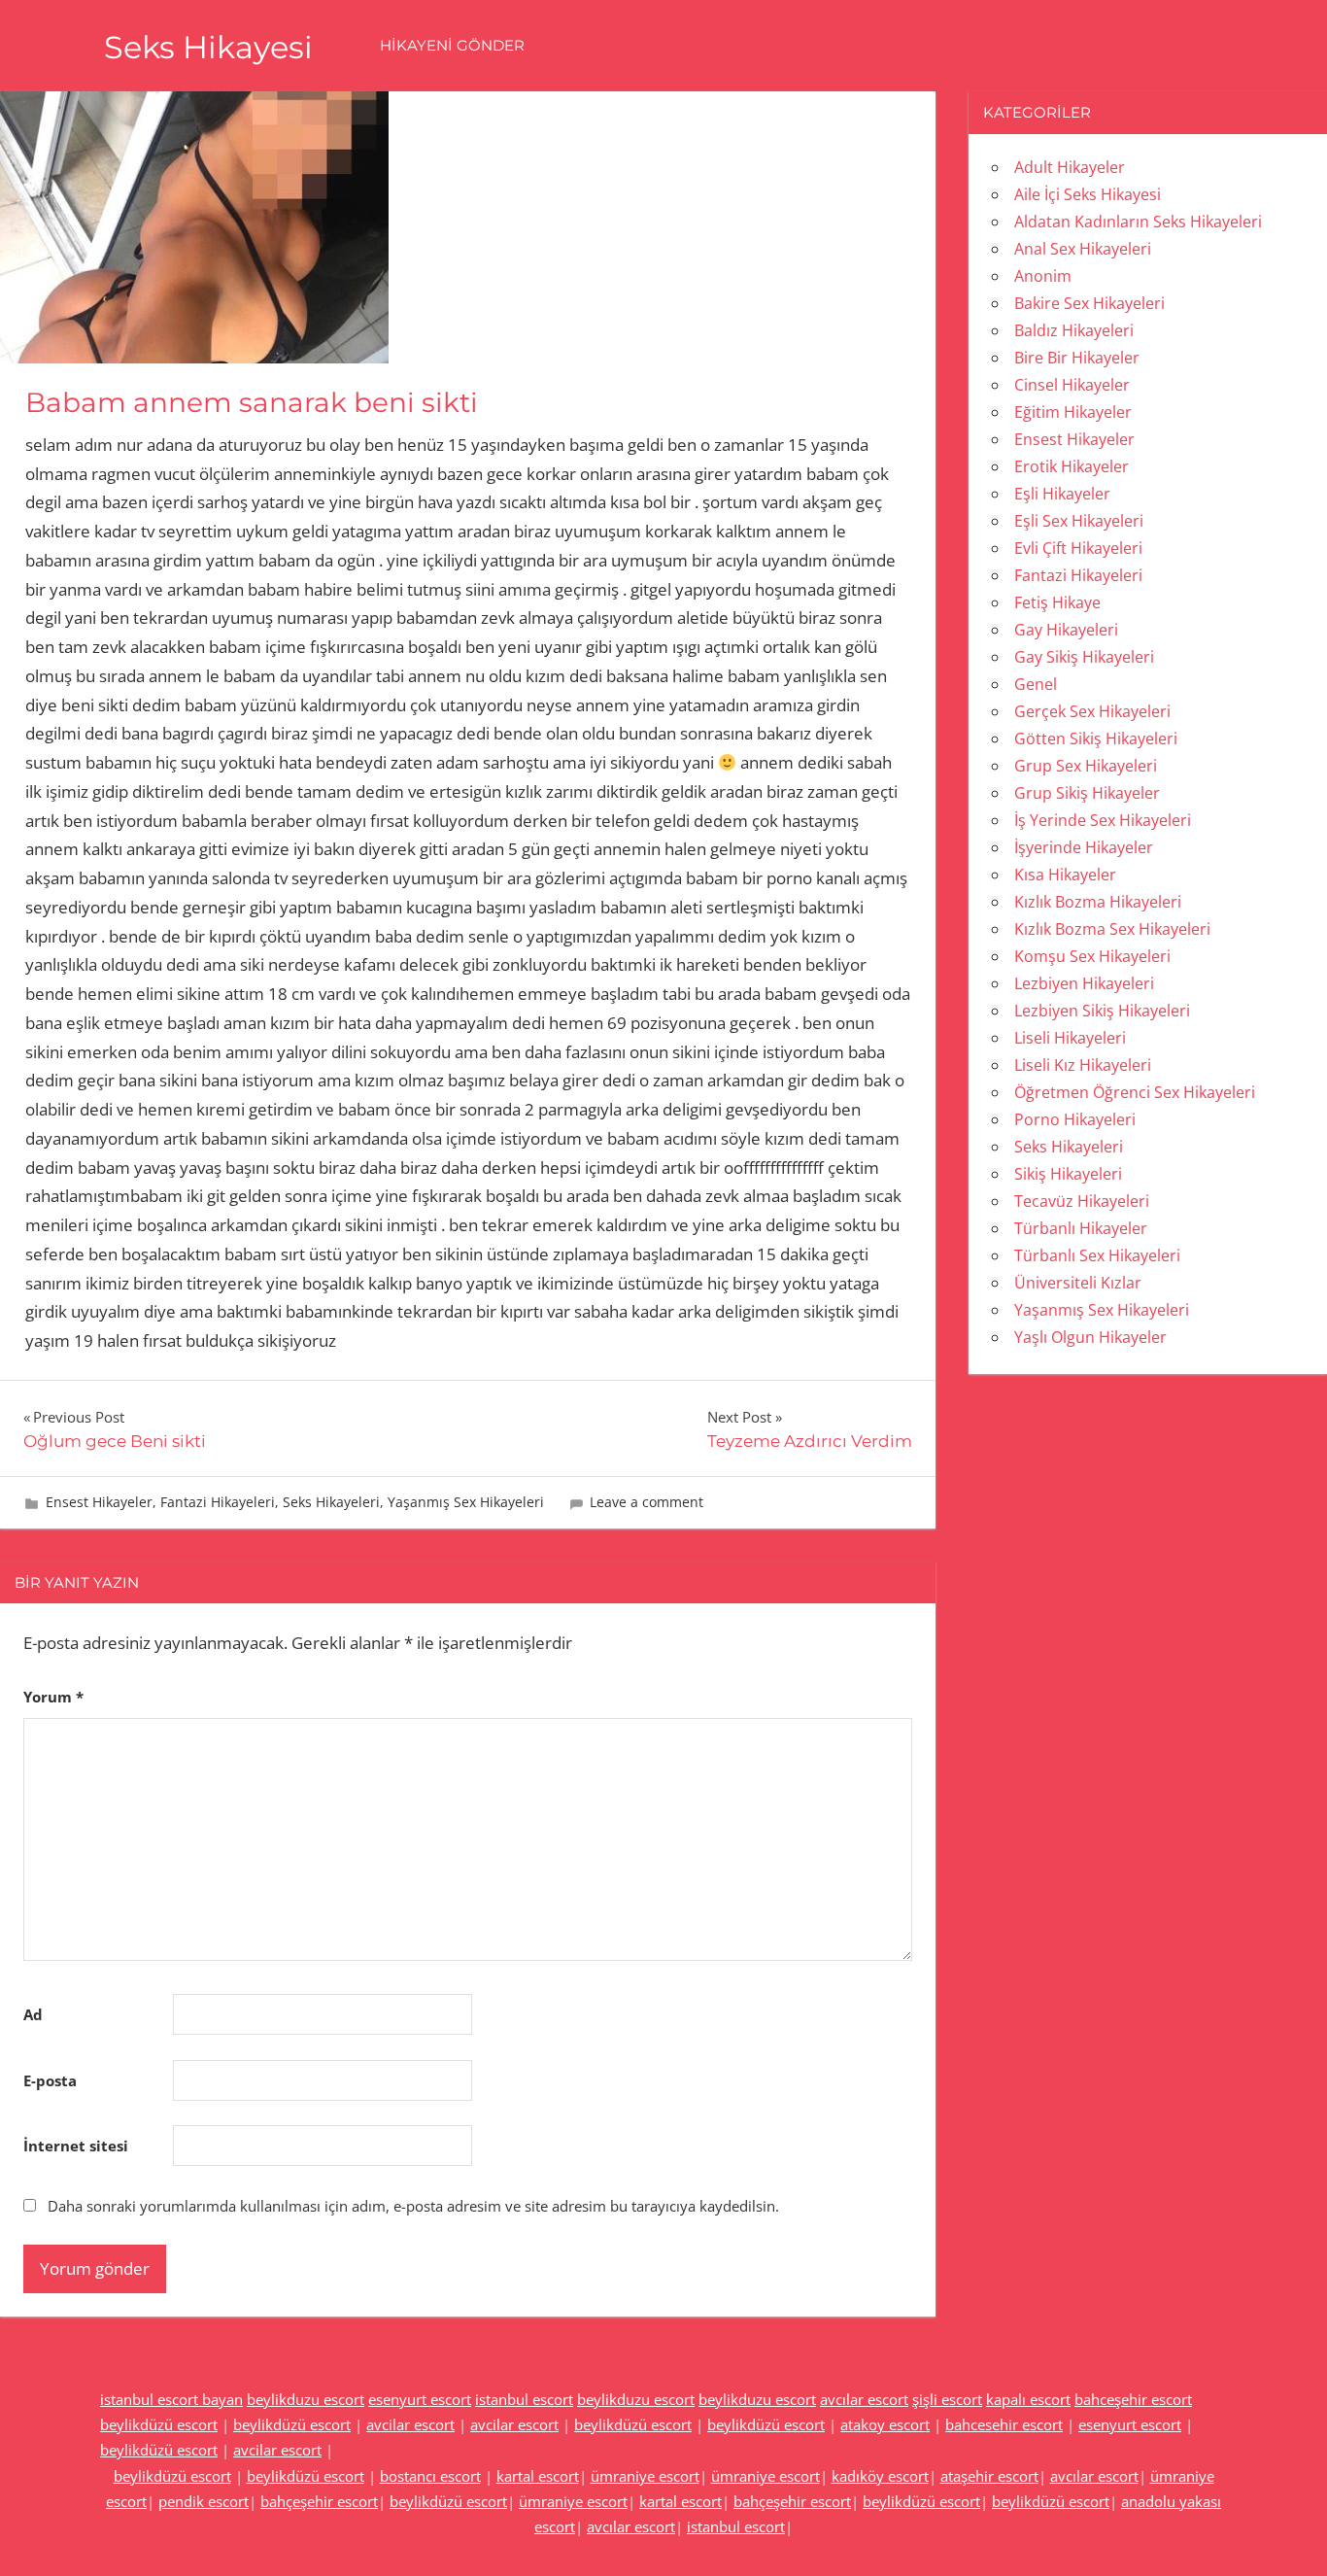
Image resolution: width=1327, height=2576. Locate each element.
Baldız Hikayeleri (1074, 330)
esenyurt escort (420, 2399)
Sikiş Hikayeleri (1068, 1174)
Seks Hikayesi (208, 47)
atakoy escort (885, 2424)
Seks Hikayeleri (331, 1502)
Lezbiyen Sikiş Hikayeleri (1102, 1011)
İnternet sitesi (76, 2146)
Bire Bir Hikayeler (1077, 358)
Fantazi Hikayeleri (218, 1502)
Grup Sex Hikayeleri (1086, 766)
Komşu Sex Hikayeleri (1092, 956)
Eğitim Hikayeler (1073, 412)
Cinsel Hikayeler (1072, 385)
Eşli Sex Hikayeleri (1079, 521)
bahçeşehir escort (319, 2501)
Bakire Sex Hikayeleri (1089, 303)
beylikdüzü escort (159, 2424)
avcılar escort (864, 2399)
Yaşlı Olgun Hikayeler (1090, 1337)
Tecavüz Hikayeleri (1082, 1201)
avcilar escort (410, 2424)
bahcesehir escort (1004, 2424)
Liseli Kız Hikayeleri (1083, 1065)
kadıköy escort (880, 2476)
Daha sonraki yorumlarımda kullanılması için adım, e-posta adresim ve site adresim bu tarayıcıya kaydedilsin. (413, 2206)
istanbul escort (524, 2399)
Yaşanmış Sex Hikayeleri (466, 1502)
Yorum (53, 1697)
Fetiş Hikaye (1057, 602)
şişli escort (947, 2399)
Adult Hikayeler (1070, 167)
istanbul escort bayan (171, 2399)
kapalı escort (1028, 2399)
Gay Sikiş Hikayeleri (1084, 657)
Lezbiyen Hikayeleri (1084, 983)
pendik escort (204, 2501)
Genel (1036, 684)
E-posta (50, 2080)
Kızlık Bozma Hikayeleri (1098, 902)
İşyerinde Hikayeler (1084, 847)
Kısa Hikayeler (1065, 875)
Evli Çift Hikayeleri (1078, 548)
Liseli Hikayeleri (1070, 1038)
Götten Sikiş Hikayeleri (1096, 738)
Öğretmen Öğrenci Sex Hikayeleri (1135, 1092)
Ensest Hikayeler (99, 1502)
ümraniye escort (645, 2476)
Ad (33, 2014)
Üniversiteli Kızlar (1078, 1283)
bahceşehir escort (1133, 2399)
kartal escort (538, 2476)
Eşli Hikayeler (1062, 494)
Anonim (1043, 276)
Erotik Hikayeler (1072, 466)
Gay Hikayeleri (1066, 630)
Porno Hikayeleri (1075, 1119)
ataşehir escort (989, 2476)
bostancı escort (430, 2476)
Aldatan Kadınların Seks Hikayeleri (1138, 222)
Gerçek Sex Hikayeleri (1092, 711)
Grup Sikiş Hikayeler (1087, 793)
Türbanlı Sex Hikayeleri (1097, 1255)
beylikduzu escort (306, 2399)
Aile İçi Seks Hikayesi (1088, 194)
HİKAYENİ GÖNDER (452, 45)
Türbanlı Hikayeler (1081, 1228)
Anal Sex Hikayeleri (1083, 249)
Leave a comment (646, 1502)
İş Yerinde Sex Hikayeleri (1103, 820)
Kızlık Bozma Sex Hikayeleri (1112, 929)
